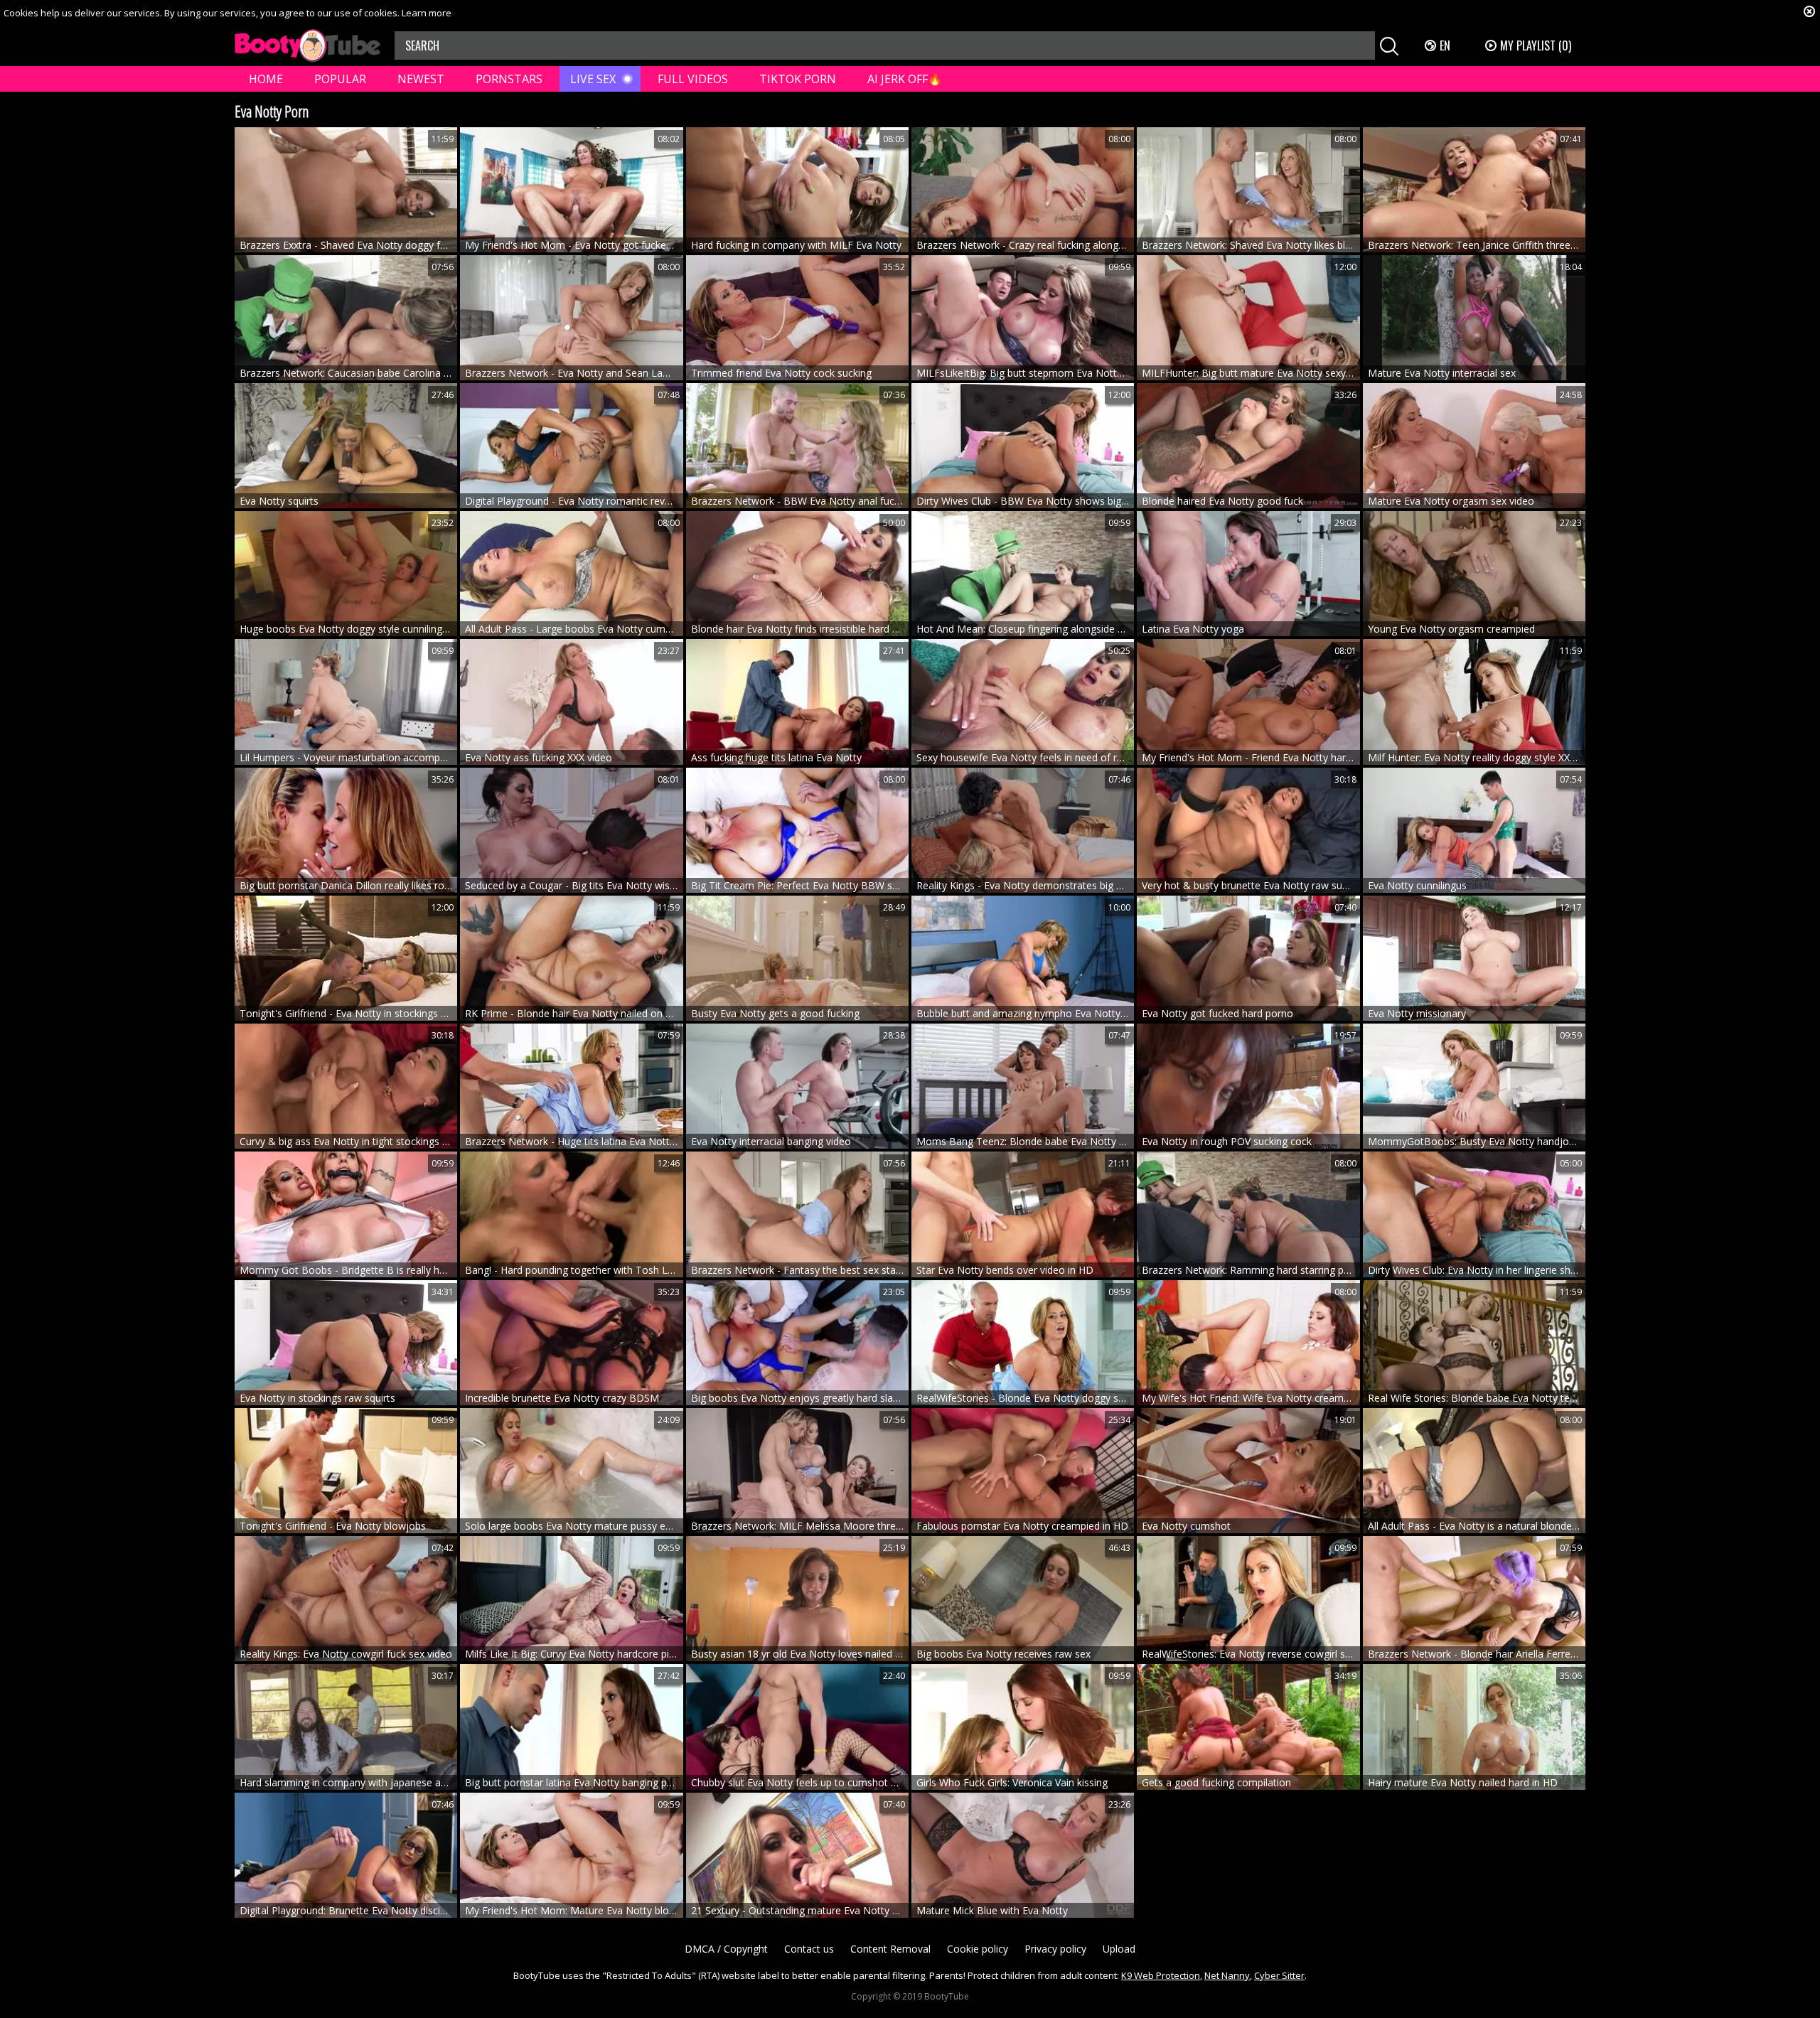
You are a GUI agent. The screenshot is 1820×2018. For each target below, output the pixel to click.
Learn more (427, 13)
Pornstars (509, 79)
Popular (340, 79)
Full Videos (693, 79)
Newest (421, 79)
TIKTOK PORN (798, 79)
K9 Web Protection (1161, 1975)
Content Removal (890, 1949)
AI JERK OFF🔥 (905, 79)
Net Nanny (1227, 1975)
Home (266, 79)
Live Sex (593, 79)
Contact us (809, 1949)
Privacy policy (1055, 1949)
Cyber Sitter (1279, 1975)
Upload (1119, 1949)
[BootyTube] (307, 46)
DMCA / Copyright (726, 1949)
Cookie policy (978, 1949)
